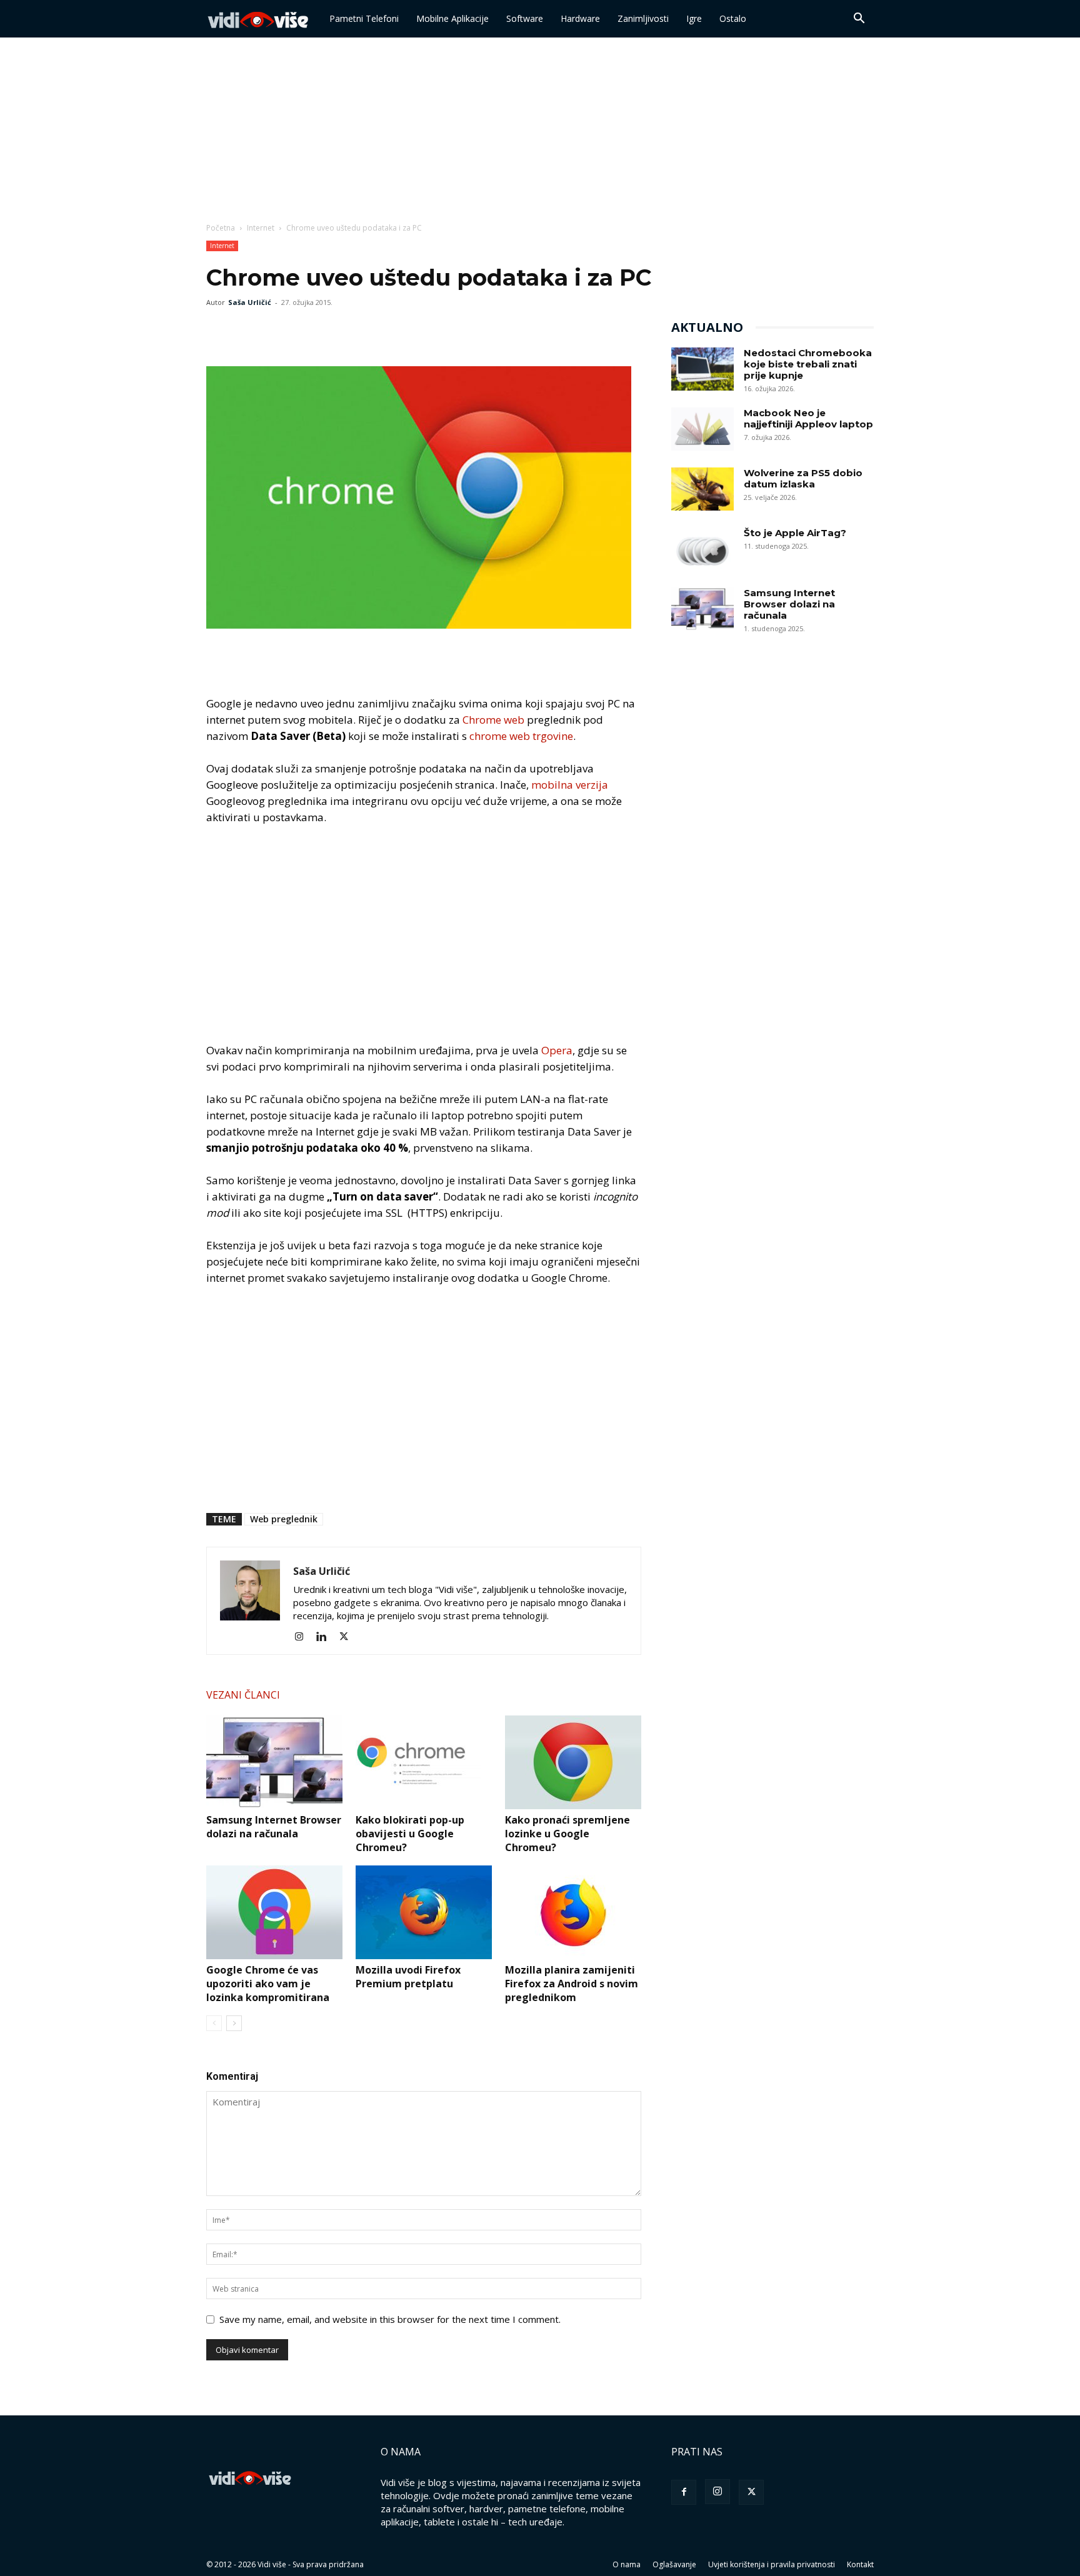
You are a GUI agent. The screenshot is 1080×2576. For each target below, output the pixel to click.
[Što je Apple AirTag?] (702, 549)
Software (525, 18)
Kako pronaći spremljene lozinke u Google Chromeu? (567, 1834)
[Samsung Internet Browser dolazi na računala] (274, 1762)
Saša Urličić (250, 302)
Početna (221, 228)
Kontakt (860, 2564)
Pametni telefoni (364, 18)
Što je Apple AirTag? (795, 533)
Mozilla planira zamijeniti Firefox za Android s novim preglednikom (572, 1984)
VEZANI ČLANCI (243, 1695)
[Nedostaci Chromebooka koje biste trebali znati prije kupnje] (702, 369)
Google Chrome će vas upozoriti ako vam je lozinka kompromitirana (268, 1984)
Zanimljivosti (643, 18)
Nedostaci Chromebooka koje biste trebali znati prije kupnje (808, 364)
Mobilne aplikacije (452, 18)
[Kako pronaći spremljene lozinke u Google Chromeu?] (573, 1762)
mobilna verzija (570, 785)
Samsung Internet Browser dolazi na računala (274, 1827)
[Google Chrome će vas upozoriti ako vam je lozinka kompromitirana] (274, 1912)
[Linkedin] (326, 1637)
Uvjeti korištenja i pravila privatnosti (772, 2564)
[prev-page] (214, 2023)
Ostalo (733, 18)
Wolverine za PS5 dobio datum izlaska (803, 478)
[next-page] (234, 2023)
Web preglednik (284, 1519)
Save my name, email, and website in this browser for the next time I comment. (390, 2319)
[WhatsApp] (276, 331)
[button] (859, 19)
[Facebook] (219, 331)
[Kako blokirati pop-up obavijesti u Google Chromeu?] (424, 1762)
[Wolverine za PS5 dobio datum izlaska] (702, 489)
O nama (627, 2564)
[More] (306, 331)
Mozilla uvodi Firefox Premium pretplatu (408, 1977)
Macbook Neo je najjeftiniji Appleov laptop (808, 418)
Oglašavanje (674, 2564)
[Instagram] (303, 1637)
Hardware (580, 18)
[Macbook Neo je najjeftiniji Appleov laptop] (702, 429)
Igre (694, 18)
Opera (557, 1050)
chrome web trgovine (521, 736)
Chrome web (493, 720)
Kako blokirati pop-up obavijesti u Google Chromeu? (410, 1834)
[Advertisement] (540, 131)
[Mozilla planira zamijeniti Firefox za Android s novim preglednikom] (573, 1912)
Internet (261, 228)
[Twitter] (247, 331)
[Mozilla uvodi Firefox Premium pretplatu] (424, 1912)
